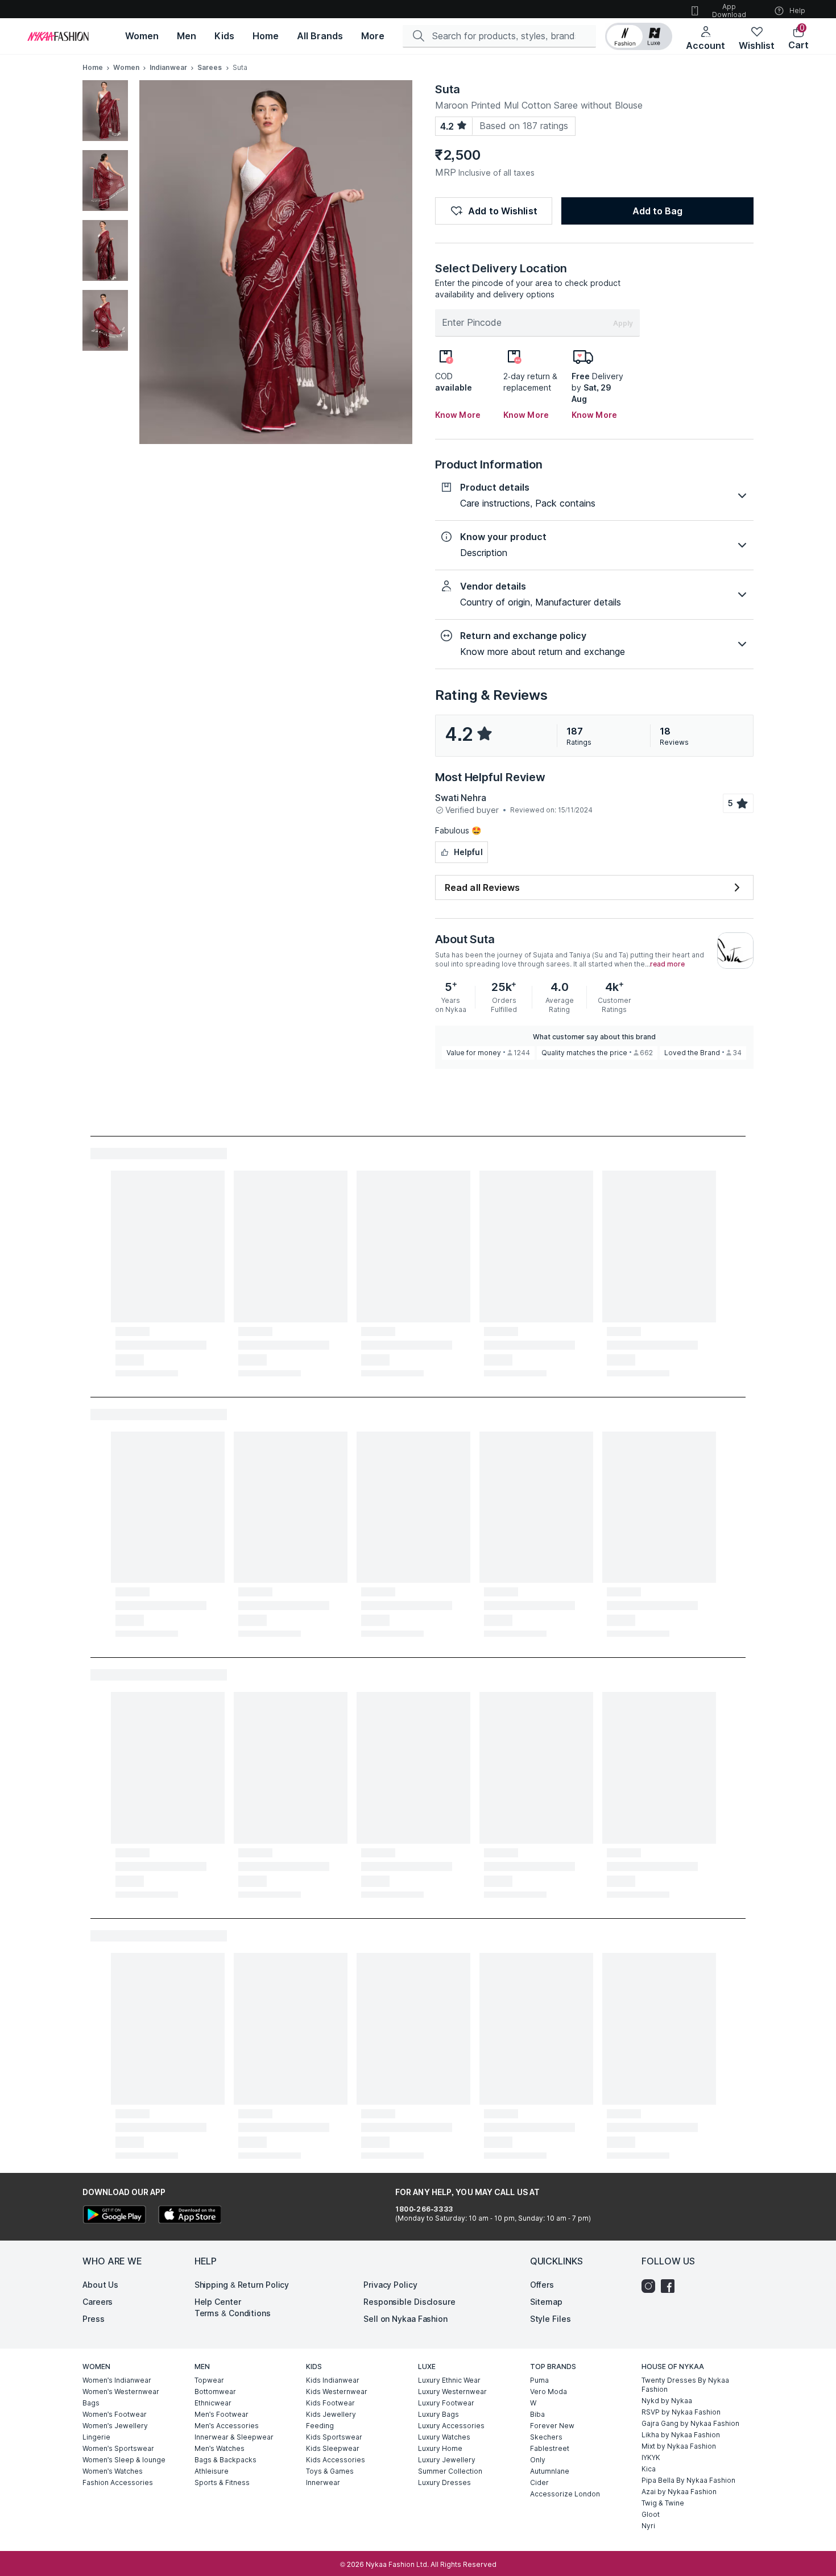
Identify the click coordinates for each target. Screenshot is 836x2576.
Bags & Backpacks (225, 2460)
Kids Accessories (336, 2460)
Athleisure (212, 2471)
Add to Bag (657, 211)
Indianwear (168, 67)
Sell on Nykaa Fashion (405, 2319)
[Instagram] (651, 2286)
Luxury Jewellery (447, 2460)
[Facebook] (671, 2286)
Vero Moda (549, 2392)
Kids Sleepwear (333, 2448)
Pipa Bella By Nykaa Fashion (688, 2480)
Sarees (210, 67)
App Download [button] (729, 11)
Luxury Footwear (446, 2403)
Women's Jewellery (115, 2426)
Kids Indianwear (333, 2380)
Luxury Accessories (451, 2426)
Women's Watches (113, 2471)
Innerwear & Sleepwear (234, 2437)
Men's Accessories (227, 2426)
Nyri (648, 2526)
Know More (458, 415)
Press (94, 2319)
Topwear (209, 2380)
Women (126, 67)
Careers (98, 2302)
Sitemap (546, 2302)
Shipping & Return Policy (242, 2285)
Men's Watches (220, 2448)
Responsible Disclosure (409, 2302)
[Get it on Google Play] (114, 2216)
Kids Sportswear (334, 2437)
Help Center (218, 2302)
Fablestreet (550, 2448)
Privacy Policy (390, 2285)
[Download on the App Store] (189, 2216)
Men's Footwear (222, 2414)
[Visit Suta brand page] (735, 951)
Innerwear (323, 2482)
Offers (542, 2285)
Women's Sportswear (118, 2448)
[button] (639, 36)
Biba (537, 2414)
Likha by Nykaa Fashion (681, 2435)
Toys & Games (330, 2471)
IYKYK (651, 2457)
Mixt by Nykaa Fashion (679, 2446)
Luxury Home (440, 2448)
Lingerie (96, 2437)
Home (93, 67)
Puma (539, 2380)
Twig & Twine (663, 2503)
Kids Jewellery (331, 2414)
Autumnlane (550, 2471)
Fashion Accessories (118, 2482)
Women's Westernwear (121, 2392)
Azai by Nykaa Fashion (679, 2492)
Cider (539, 2482)
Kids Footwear (330, 2403)
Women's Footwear (115, 2414)
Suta (448, 89)
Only (538, 2460)
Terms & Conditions (233, 2313)
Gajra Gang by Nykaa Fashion (690, 2423)
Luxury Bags (438, 2414)
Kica (649, 2469)
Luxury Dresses (444, 2482)
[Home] (58, 36)
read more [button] (667, 964)
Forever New (552, 2426)
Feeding (320, 2426)
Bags (91, 2403)
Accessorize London (565, 2494)
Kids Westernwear (337, 2392)
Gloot (651, 2514)
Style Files (551, 2319)
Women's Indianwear (117, 2380)
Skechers (546, 2437)
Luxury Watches (444, 2437)
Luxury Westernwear (452, 2392)
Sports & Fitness (222, 2482)
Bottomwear (215, 2392)
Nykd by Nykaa (667, 2401)
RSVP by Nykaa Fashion (681, 2412)
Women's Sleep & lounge (124, 2460)
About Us (100, 2285)
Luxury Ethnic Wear (449, 2380)
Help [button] (797, 11)
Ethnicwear (213, 2403)
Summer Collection (450, 2471)
